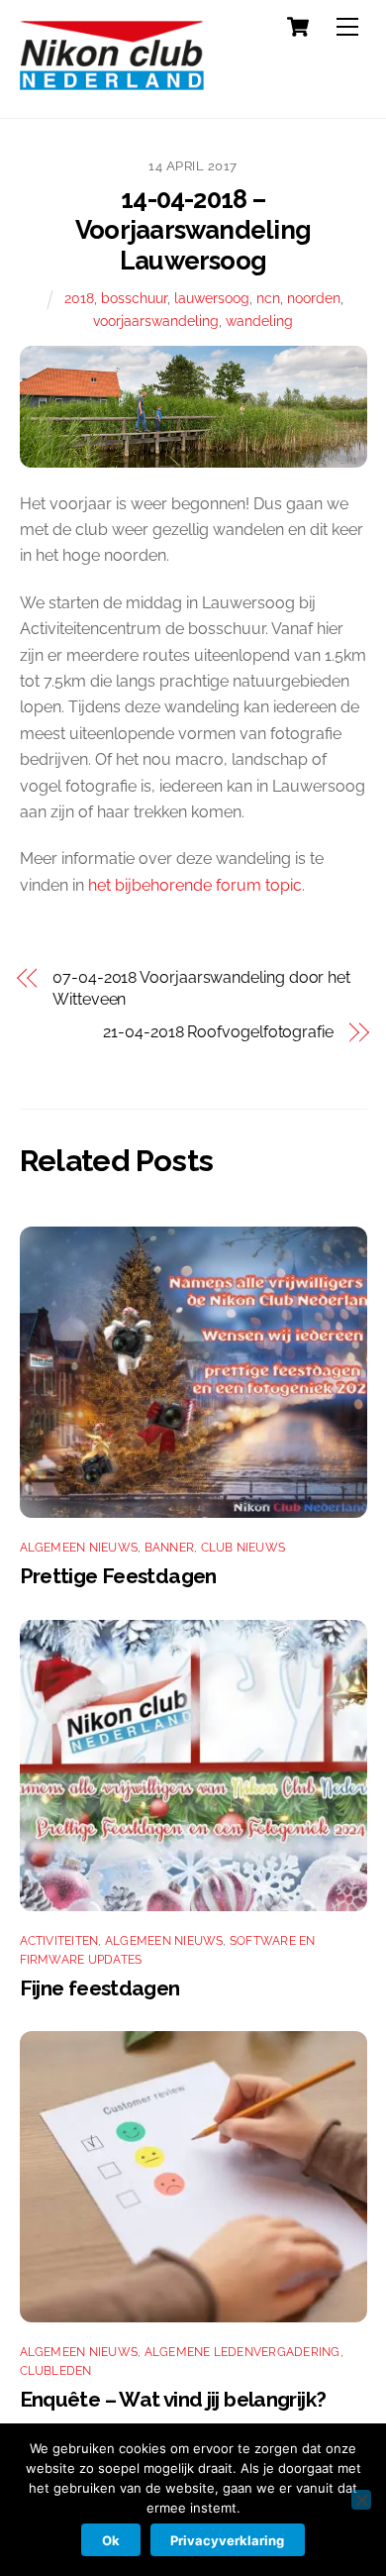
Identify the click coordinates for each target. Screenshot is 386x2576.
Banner (169, 1548)
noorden (314, 298)
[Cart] (298, 27)
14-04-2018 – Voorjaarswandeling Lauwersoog (193, 229)
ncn (268, 298)
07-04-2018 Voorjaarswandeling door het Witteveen (201, 988)
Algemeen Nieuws (79, 1548)
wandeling (259, 321)
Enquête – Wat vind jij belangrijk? (173, 2399)
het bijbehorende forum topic (195, 885)
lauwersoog (212, 298)
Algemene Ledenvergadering (242, 2352)
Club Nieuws (243, 1548)
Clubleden (56, 2371)
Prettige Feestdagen (118, 1576)
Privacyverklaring (227, 2540)
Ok (111, 2540)
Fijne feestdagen (100, 1988)
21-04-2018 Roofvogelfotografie (218, 1032)
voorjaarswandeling (156, 321)
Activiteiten (59, 1941)
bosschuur (134, 298)
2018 (79, 298)
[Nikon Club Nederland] (112, 82)
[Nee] (361, 2500)
